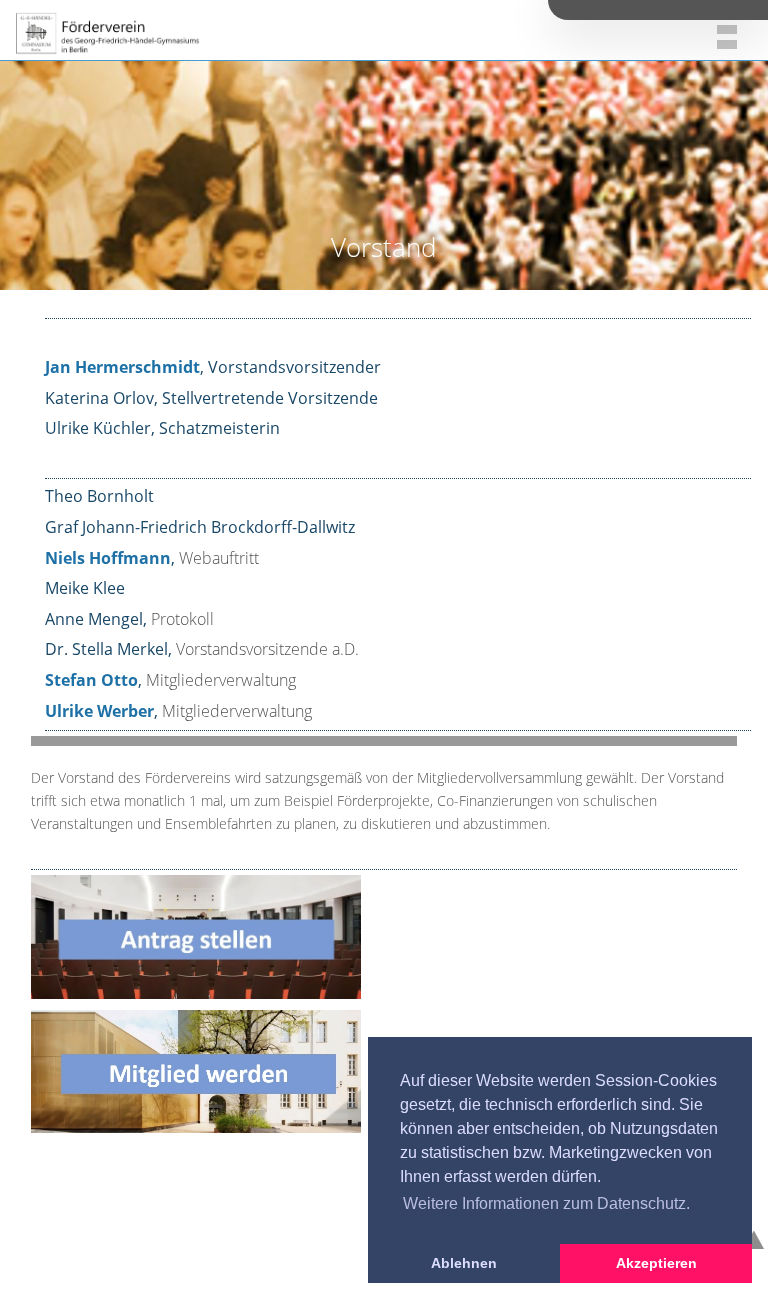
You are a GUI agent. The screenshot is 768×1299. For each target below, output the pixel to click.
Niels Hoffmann (108, 558)
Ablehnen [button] (464, 1263)
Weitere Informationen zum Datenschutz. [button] (546, 1203)
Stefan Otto (91, 680)
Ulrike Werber (99, 711)
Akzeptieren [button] (656, 1263)
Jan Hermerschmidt (122, 367)
